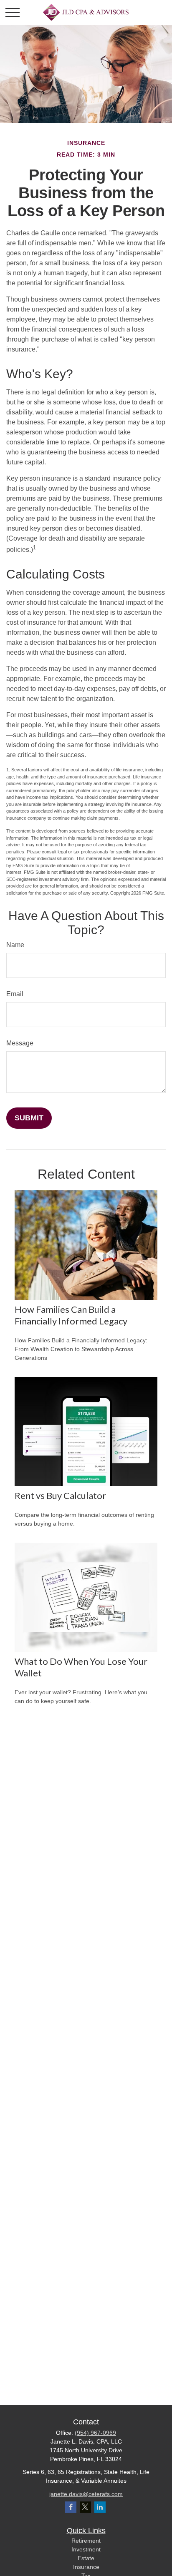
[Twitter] (85, 2507)
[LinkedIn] (100, 2507)
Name (15, 945)
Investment (86, 2549)
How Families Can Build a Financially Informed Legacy (71, 1315)
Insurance (86, 2567)
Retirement (86, 2541)
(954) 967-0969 (95, 2433)
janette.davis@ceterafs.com (86, 2494)
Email (15, 994)
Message (20, 1043)
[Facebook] (71, 2507)
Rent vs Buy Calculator (60, 1495)
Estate (86, 2558)
